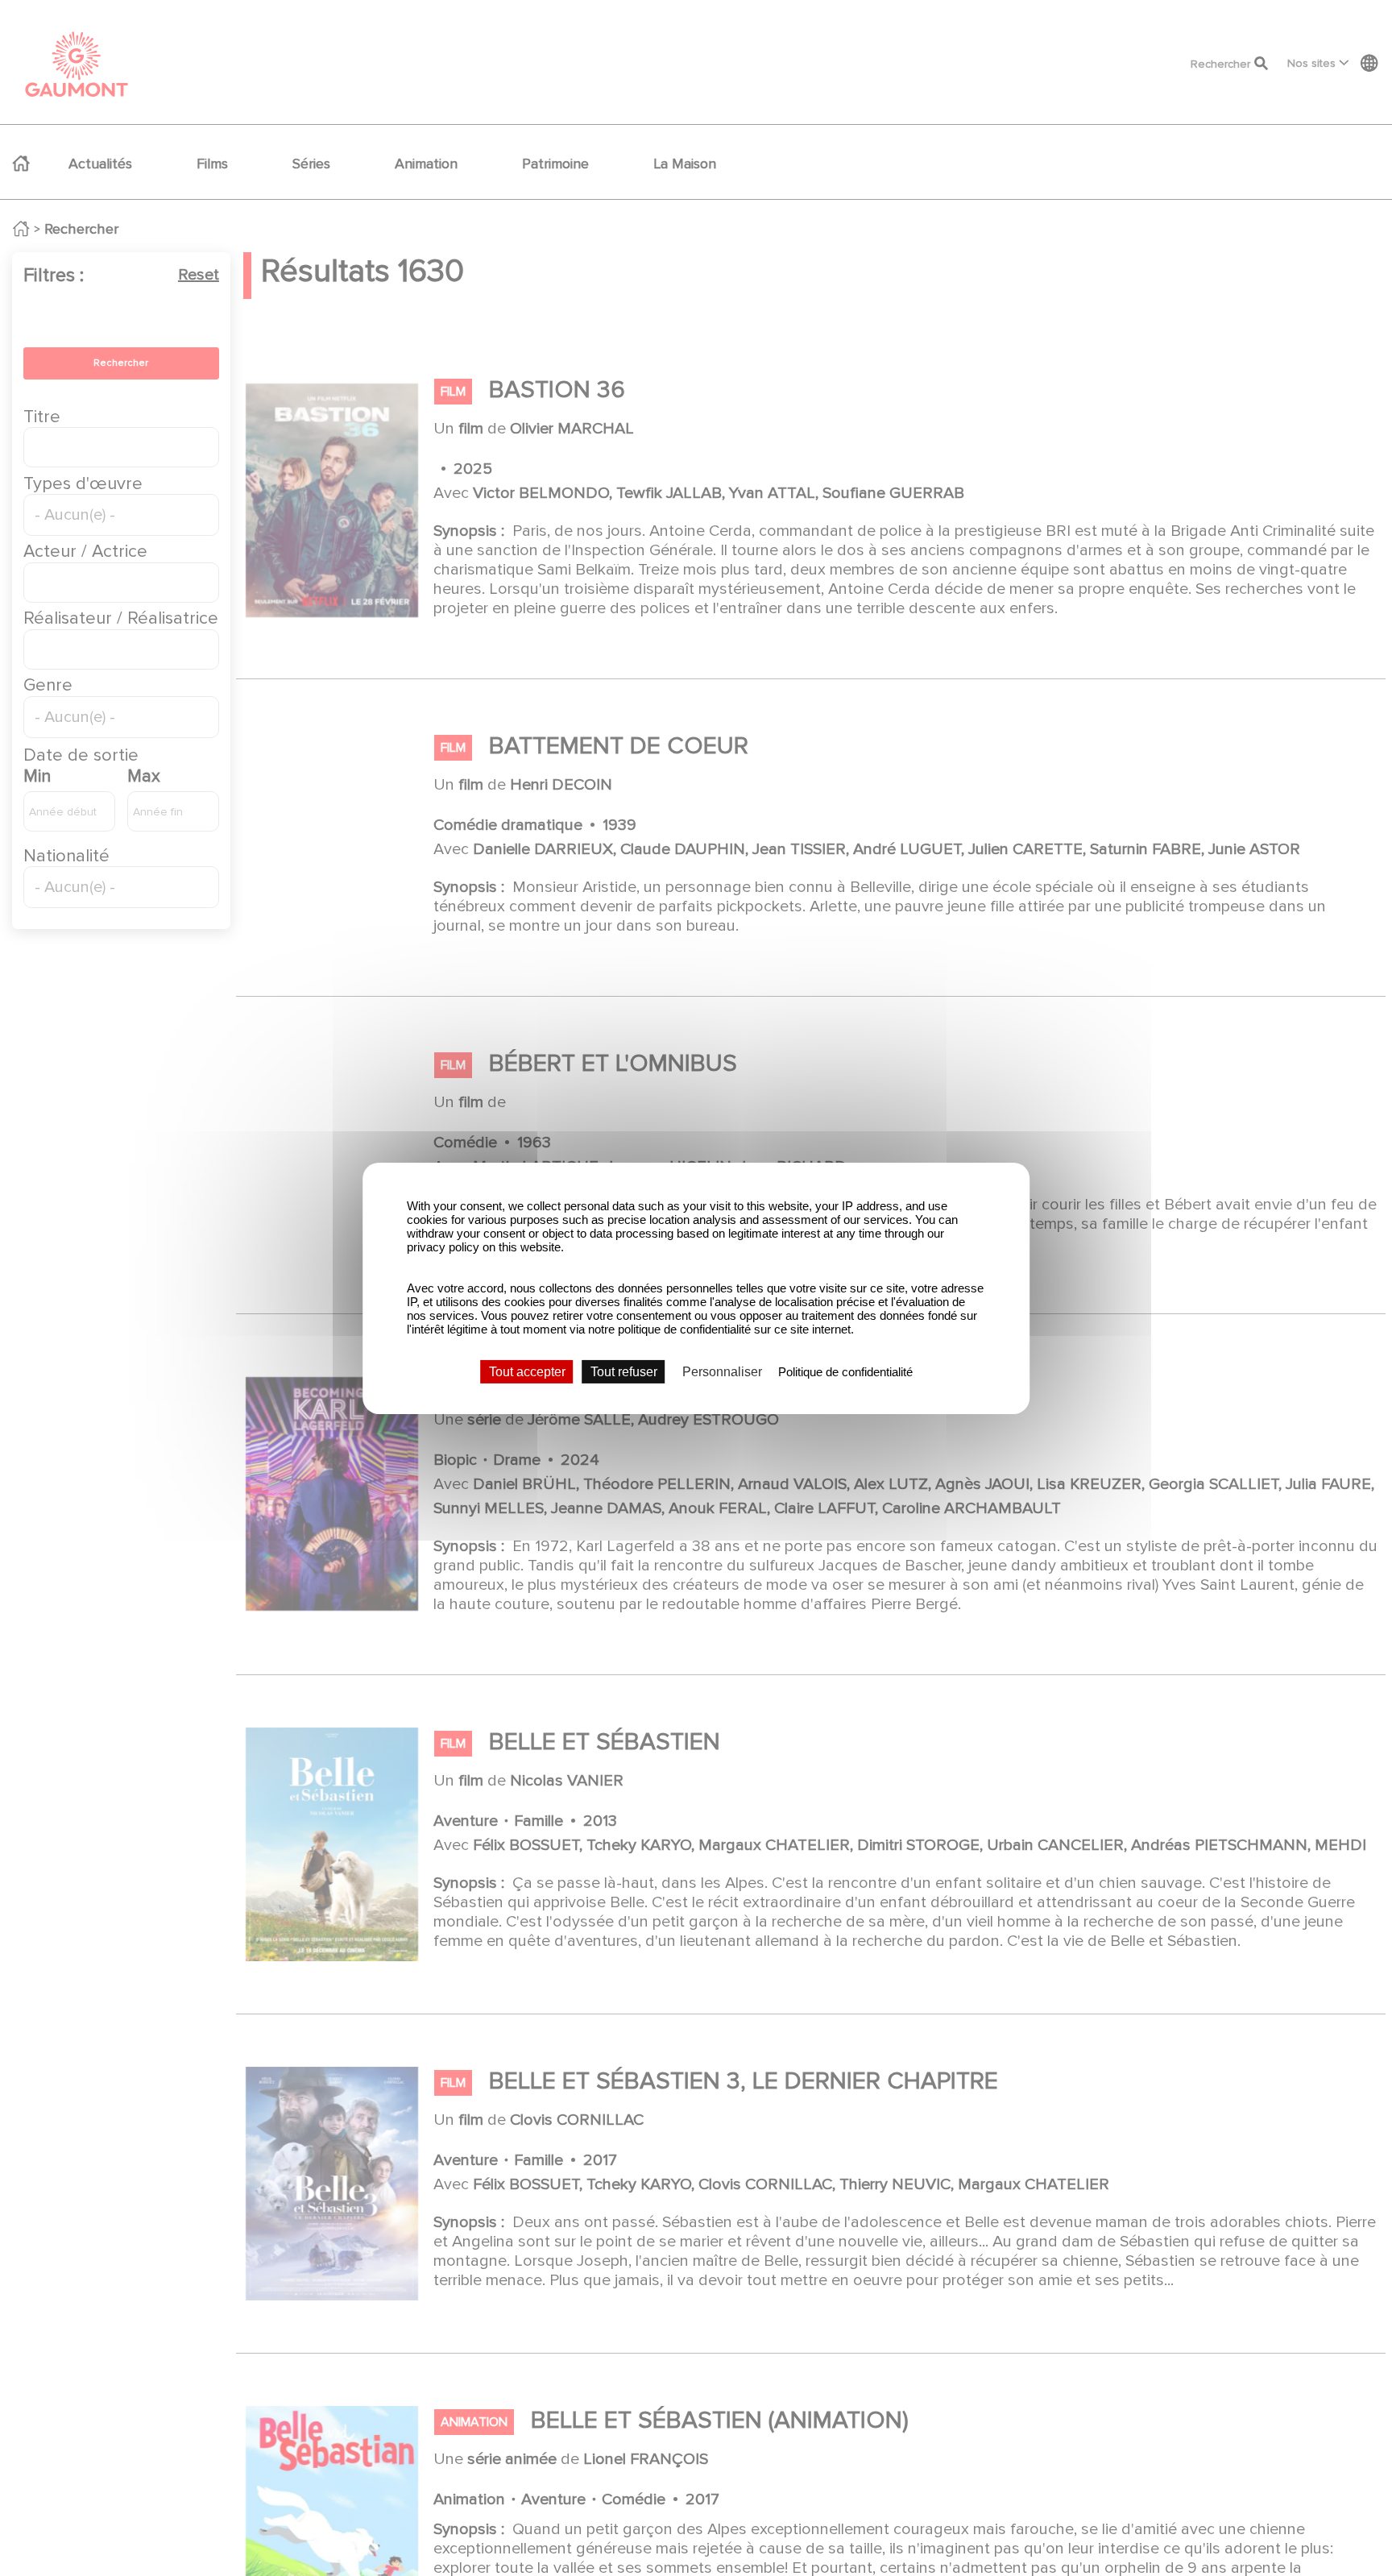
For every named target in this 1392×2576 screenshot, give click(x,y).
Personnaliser (722, 1371)
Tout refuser (624, 1371)
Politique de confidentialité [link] (845, 1371)
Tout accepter (527, 1371)
